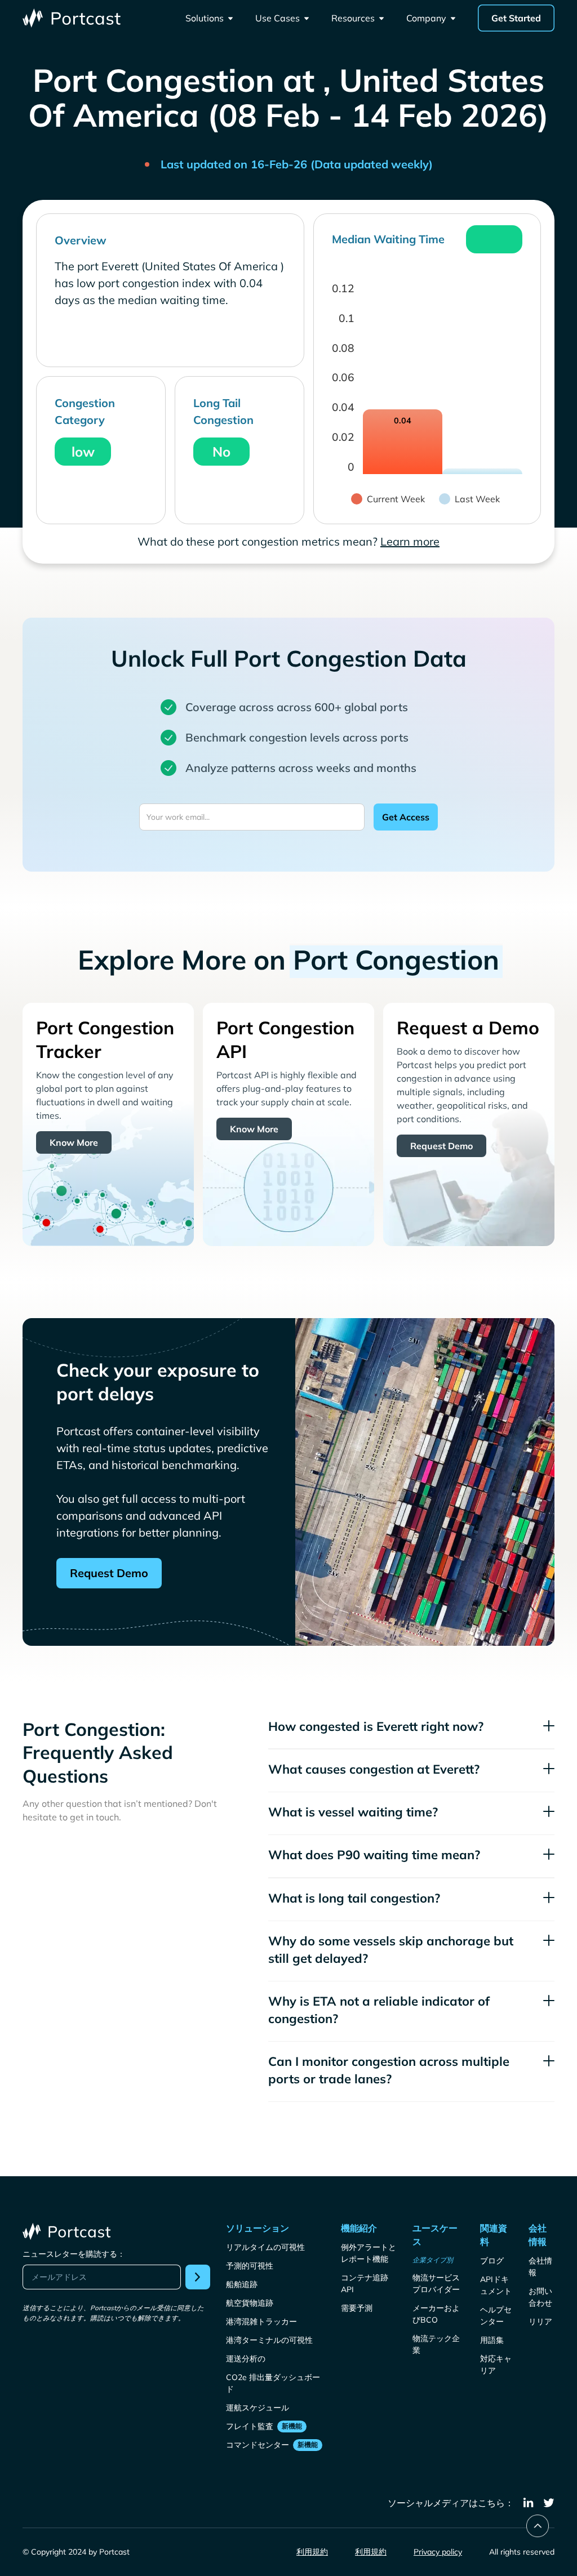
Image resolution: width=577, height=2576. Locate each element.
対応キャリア (496, 2365)
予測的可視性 (250, 2266)
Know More (74, 1142)
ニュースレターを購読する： (74, 2254)
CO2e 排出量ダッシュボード (273, 2383)
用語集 (492, 2340)
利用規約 (312, 2552)
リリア (540, 2321)
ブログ (492, 2261)
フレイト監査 (250, 2426)
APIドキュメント (496, 2285)
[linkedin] (529, 2503)
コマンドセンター (258, 2445)
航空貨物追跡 (250, 2303)
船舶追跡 (242, 2284)
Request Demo (441, 1146)
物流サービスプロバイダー (436, 2283)
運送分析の (246, 2359)
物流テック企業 (436, 2344)
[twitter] (549, 2503)
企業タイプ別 (433, 2260)
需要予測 (357, 2308)
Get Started (516, 18)
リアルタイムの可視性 (265, 2247)
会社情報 (540, 2267)
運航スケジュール (258, 2408)
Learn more (410, 541)
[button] (209, 18)
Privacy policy (438, 2552)
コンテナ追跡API (365, 2283)
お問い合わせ (540, 2297)
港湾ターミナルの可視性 (269, 2340)
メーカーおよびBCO (436, 2314)
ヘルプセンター (496, 2316)
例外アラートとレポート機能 (369, 2253)
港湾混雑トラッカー (261, 2321)
